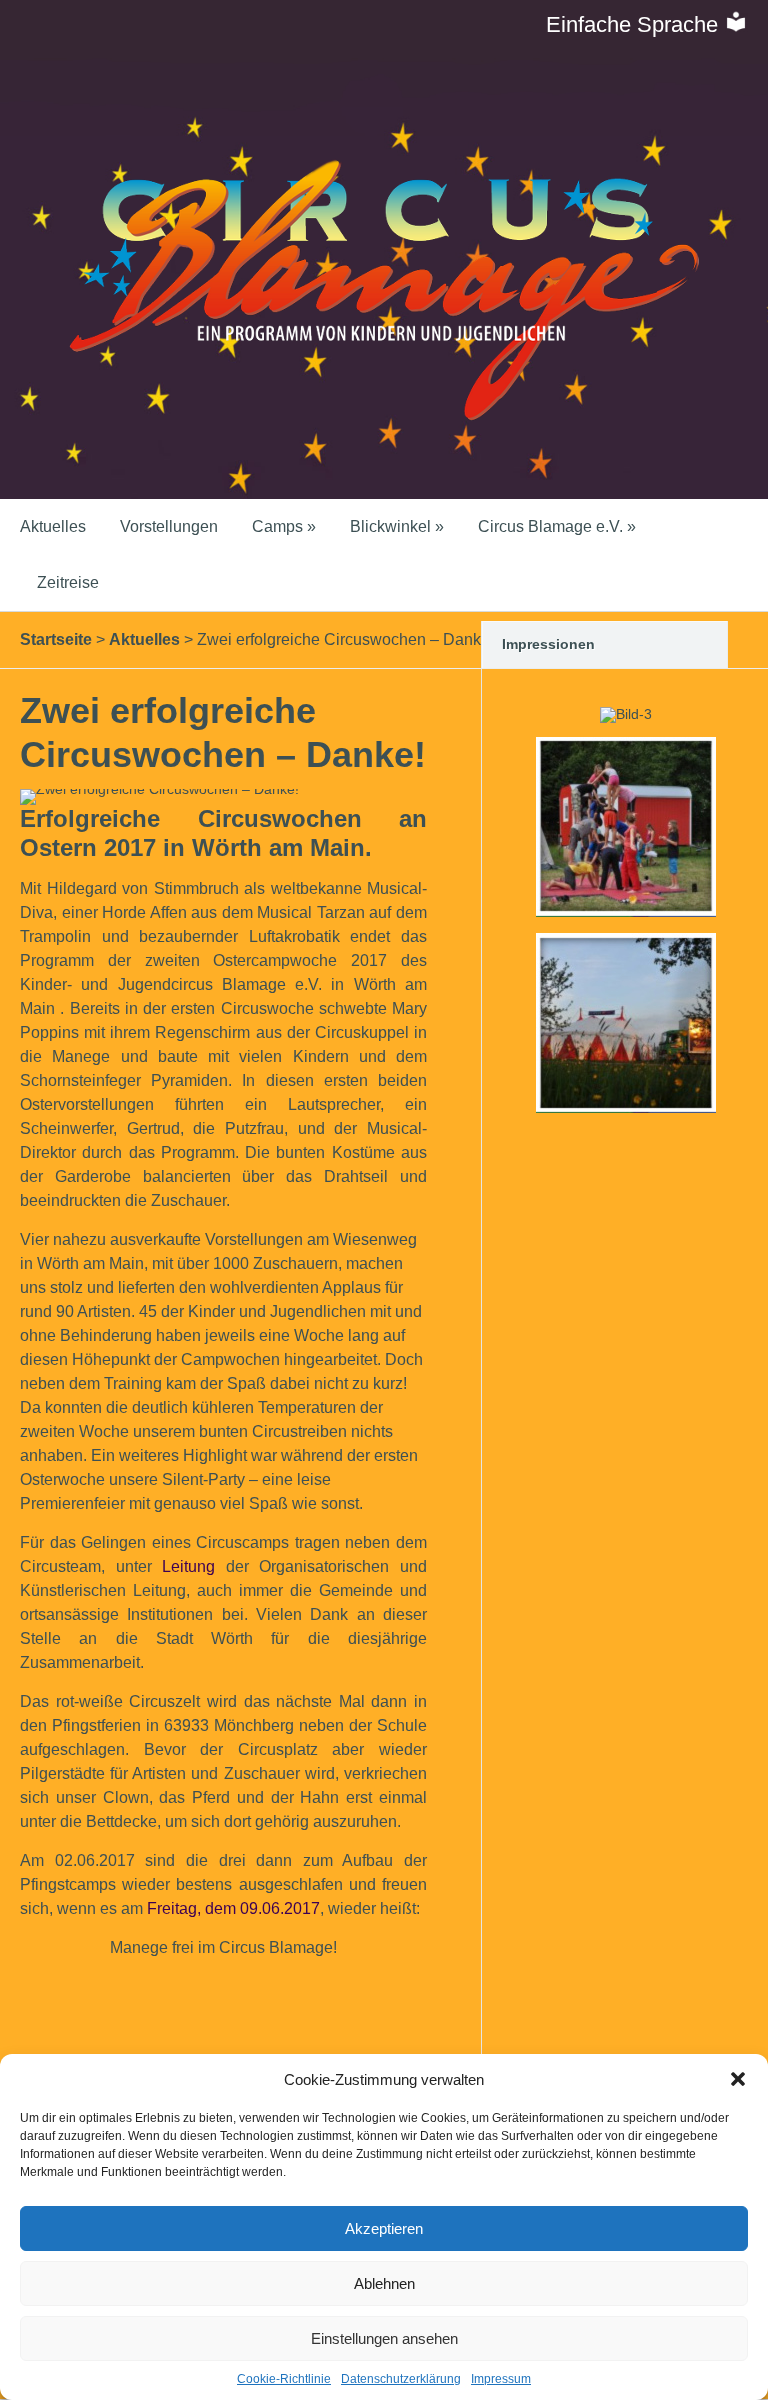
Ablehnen (384, 2283)
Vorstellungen (169, 526)
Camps (284, 526)
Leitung (188, 1566)
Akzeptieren (384, 2228)
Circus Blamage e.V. (557, 526)
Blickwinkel (397, 526)
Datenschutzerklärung (401, 2379)
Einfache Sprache (635, 24)
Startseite (56, 639)
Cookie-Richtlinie (284, 2379)
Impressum (501, 2379)
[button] (738, 2079)
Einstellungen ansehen (384, 2338)
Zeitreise (68, 582)
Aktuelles (53, 526)
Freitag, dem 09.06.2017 (233, 1908)
